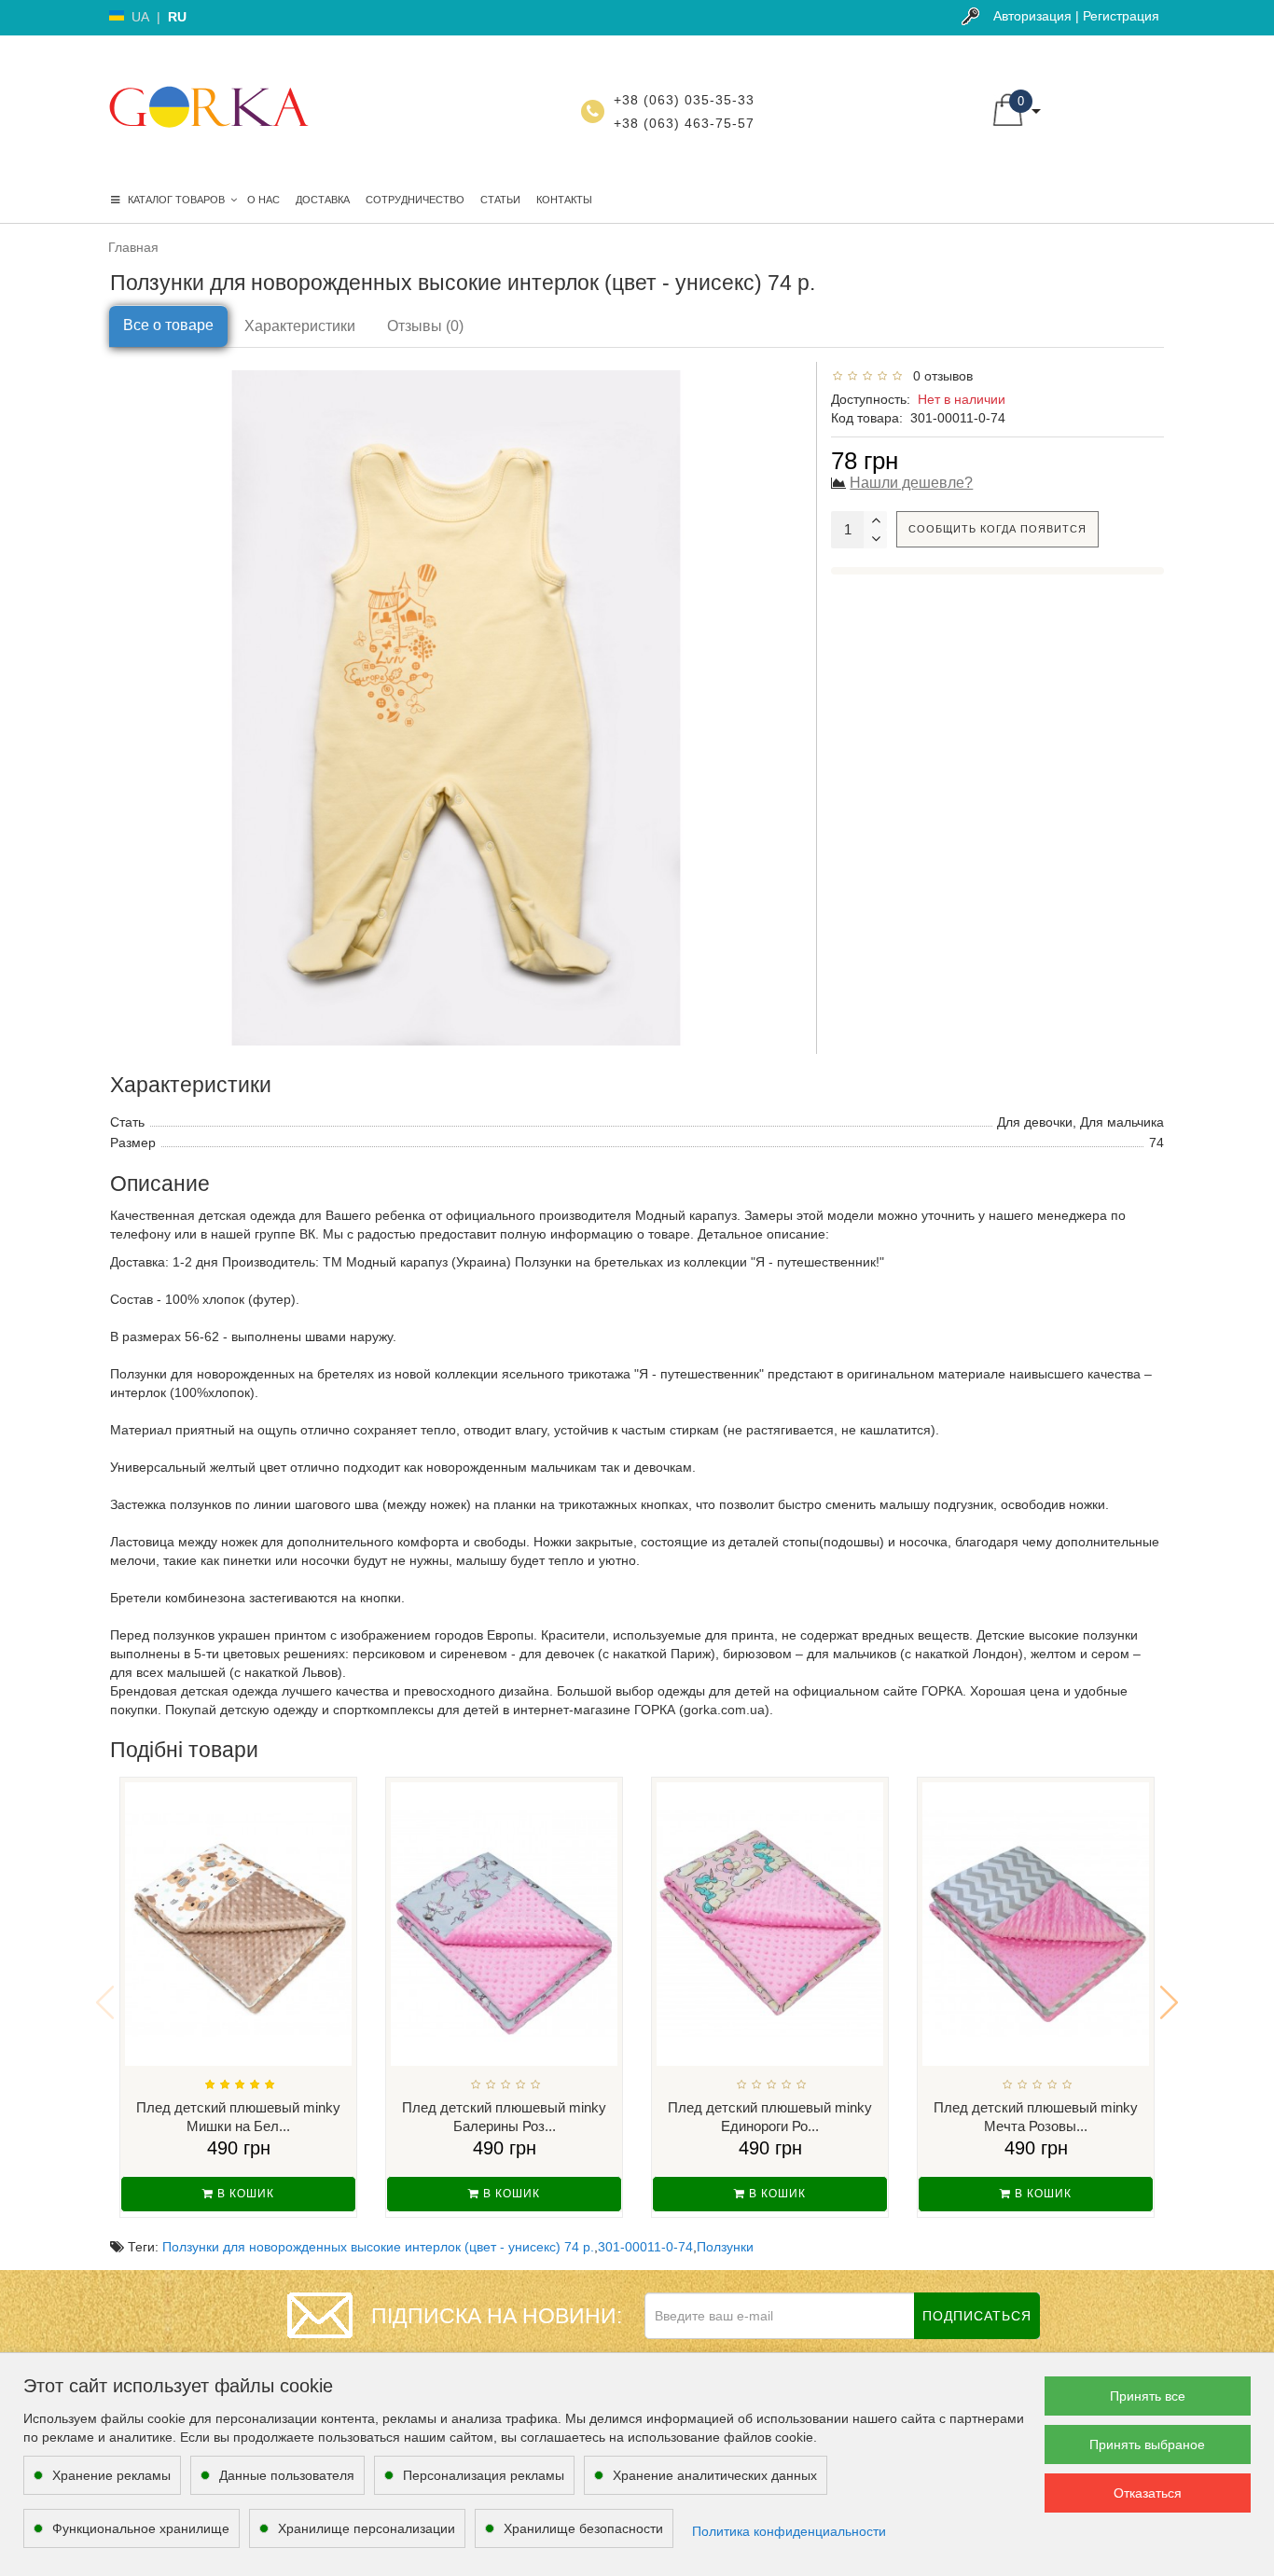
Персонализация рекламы (484, 2475)
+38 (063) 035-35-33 (684, 100)
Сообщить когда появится (997, 529)
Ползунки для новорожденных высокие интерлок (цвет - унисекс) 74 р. (378, 2247)
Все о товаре (168, 325)
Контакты (564, 200)
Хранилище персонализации (367, 2528)
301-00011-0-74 (645, 2247)
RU (177, 17)
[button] (1169, 2002)
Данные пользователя (287, 2475)
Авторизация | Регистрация (1076, 16)
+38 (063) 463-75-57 (684, 123)
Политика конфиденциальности (789, 2531)
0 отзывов (939, 376)
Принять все (1148, 2396)
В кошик (244, 2194)
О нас (263, 200)
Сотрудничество (415, 200)
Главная (133, 247)
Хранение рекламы (111, 2475)
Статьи (500, 200)
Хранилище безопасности (583, 2528)
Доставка (323, 200)
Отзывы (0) (425, 326)
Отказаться (1148, 2493)
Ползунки (725, 2247)
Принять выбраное (1147, 2444)
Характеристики (300, 326)
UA (140, 17)
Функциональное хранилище (141, 2528)
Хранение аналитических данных (715, 2475)
